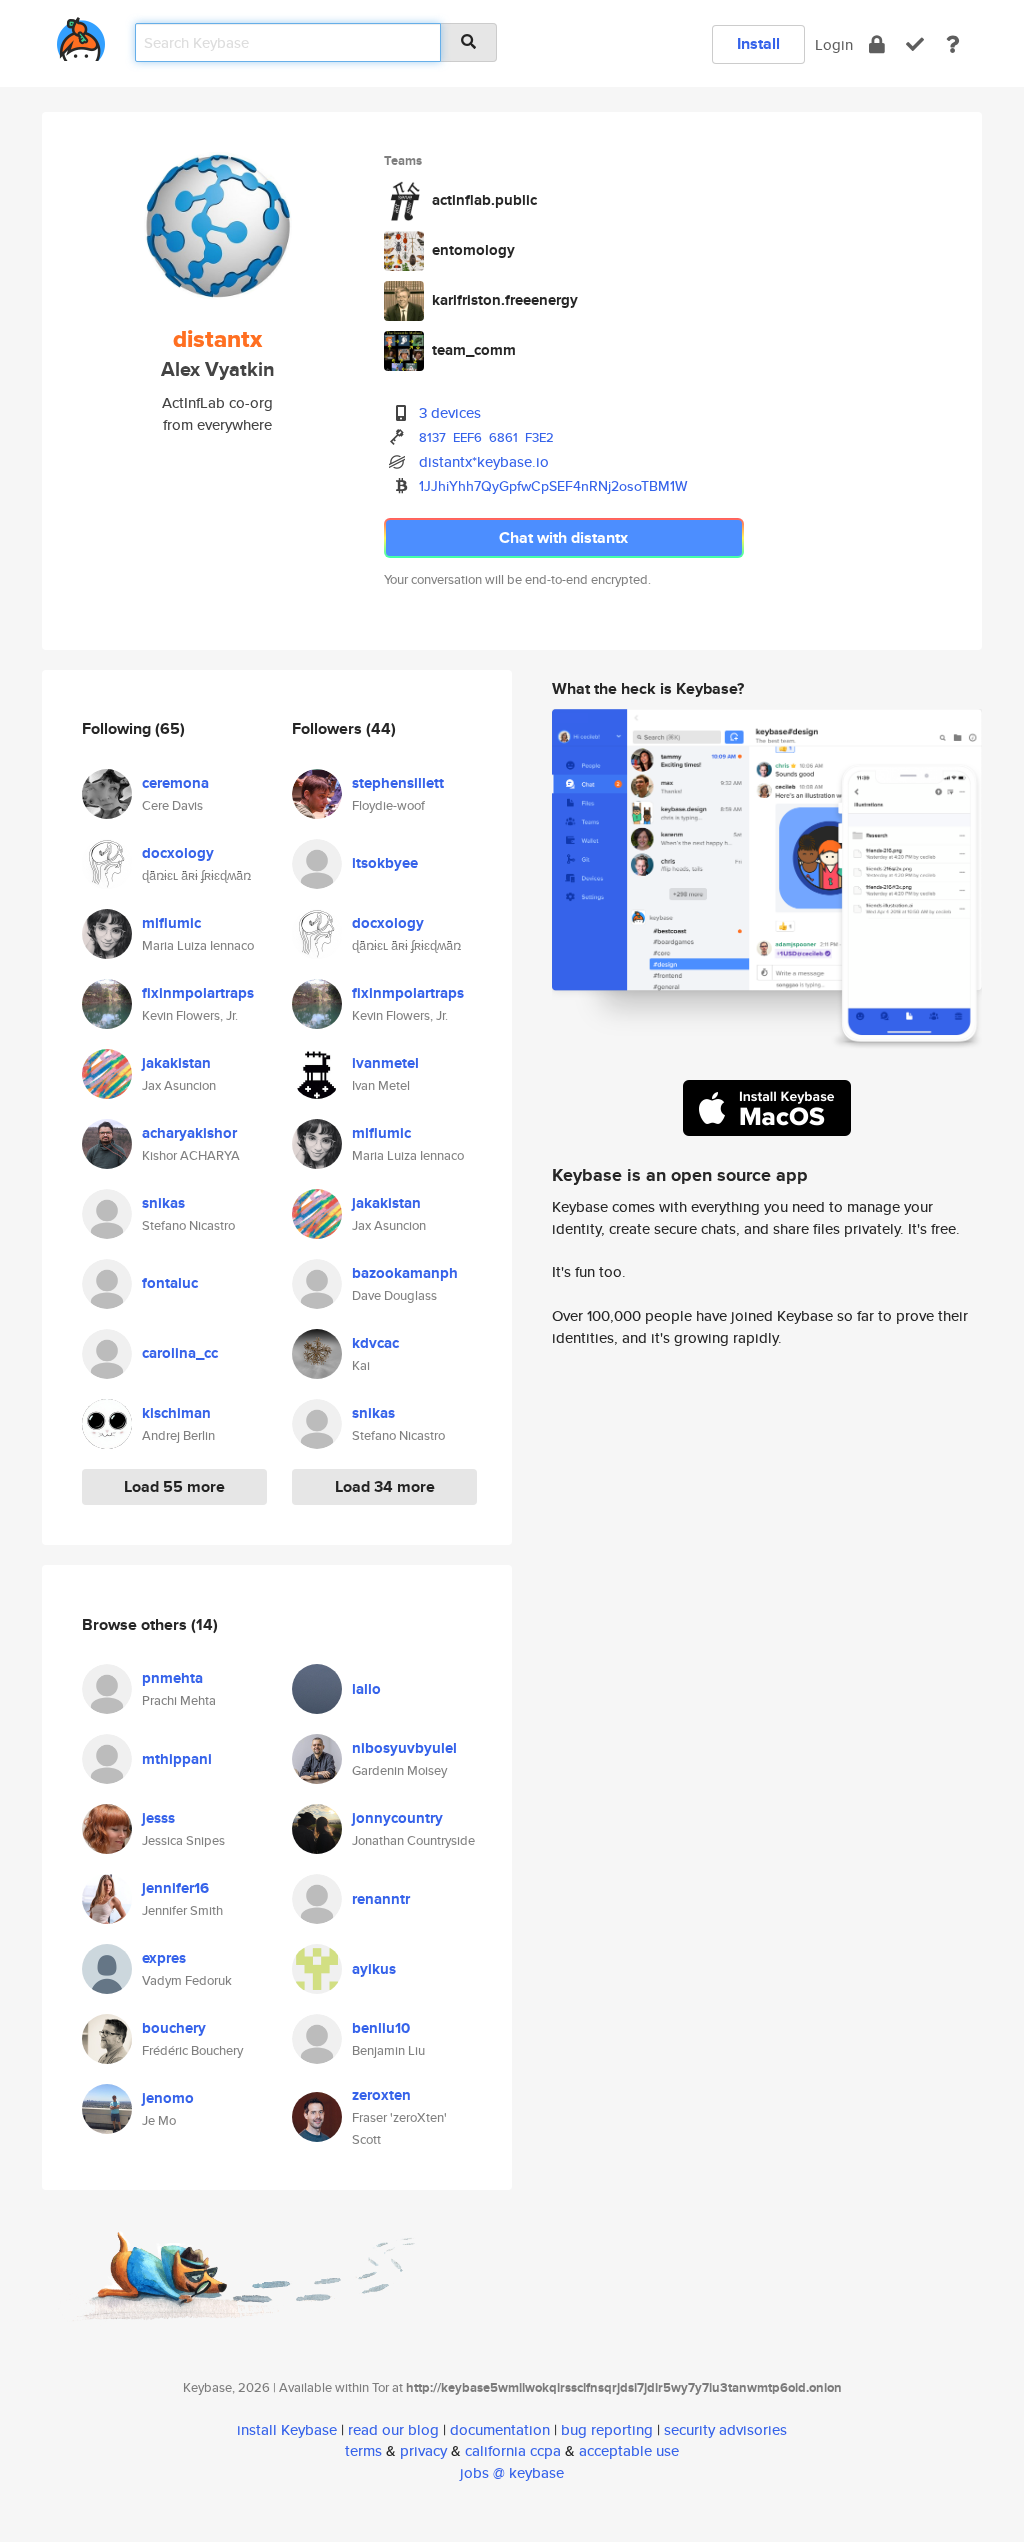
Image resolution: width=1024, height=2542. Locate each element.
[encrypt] (877, 44)
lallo (366, 1689)
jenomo (168, 2098)
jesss (158, 1818)
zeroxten (381, 2095)
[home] (81, 35)
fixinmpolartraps (198, 993)
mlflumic (171, 923)
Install (758, 43)
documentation (500, 2429)
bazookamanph (405, 1273)
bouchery (174, 2028)
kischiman (176, 1413)
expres (164, 1958)
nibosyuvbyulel (404, 1748)
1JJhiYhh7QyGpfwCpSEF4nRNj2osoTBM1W (553, 486)
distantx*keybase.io (484, 461)
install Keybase (287, 2429)
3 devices (450, 412)
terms (363, 2450)
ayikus (374, 1969)
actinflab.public (484, 200)
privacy (423, 2450)
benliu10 (381, 2028)
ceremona (175, 783)
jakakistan (176, 1063)
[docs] (953, 44)
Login (834, 44)
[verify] (915, 44)
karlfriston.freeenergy (505, 300)
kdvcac (375, 1343)
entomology (473, 250)
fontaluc (170, 1283)
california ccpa (513, 2450)
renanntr (381, 1899)
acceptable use (629, 2450)
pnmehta (172, 1678)
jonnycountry (397, 1818)
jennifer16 (175, 1888)
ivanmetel (385, 1063)
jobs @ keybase (512, 2472)
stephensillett (398, 783)
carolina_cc (180, 1353)
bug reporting (607, 2429)
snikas (163, 1203)
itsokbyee (385, 863)
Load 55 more (174, 1486)
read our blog (393, 2429)
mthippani (177, 1759)
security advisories (725, 2429)
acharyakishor (189, 1133)
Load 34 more (385, 1486)
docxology (178, 853)
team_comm (474, 350)
